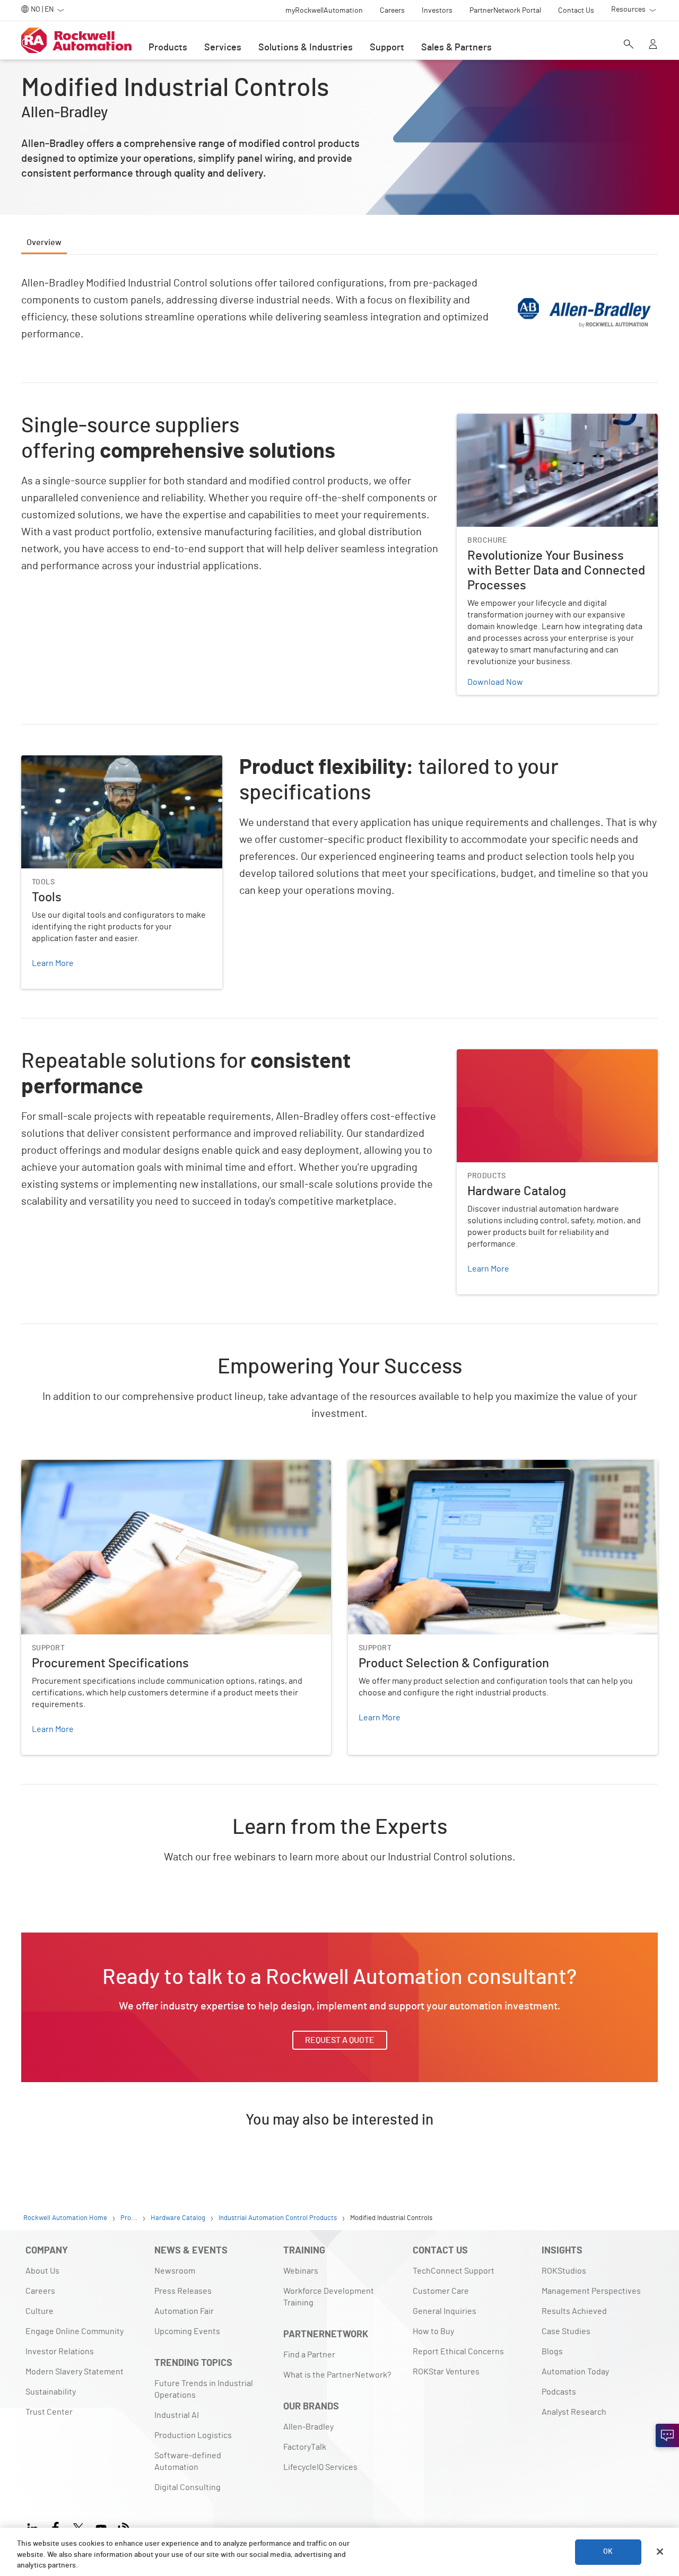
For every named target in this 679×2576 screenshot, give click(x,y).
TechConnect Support (454, 2271)
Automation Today (575, 2372)
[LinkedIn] (35, 2526)
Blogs (552, 2352)
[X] (78, 2526)
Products (168, 48)
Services (223, 48)
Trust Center (49, 2412)
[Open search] (629, 45)
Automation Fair (184, 2311)
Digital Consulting (188, 2487)
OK (608, 2552)
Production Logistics (193, 2435)
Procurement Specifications (73, 1466)
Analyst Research (574, 2412)
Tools (31, 762)
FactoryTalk (305, 2447)
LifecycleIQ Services (320, 2467)
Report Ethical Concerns (458, 2352)
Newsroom (175, 2271)
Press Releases (183, 2291)
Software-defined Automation (188, 2461)
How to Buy (433, 2331)
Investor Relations (60, 2352)
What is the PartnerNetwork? (337, 2375)
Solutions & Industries (306, 48)
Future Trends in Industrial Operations (204, 2389)
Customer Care (441, 2291)
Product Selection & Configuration (412, 1466)
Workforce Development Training (329, 2297)
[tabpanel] (339, 1215)
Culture (40, 2311)
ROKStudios (564, 2271)
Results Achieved (574, 2311)
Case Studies (566, 2331)
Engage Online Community (75, 2331)
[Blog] (124, 2526)
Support (387, 48)
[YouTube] (101, 2526)
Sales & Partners (456, 48)
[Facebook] (55, 2526)
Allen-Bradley (308, 2427)
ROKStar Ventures (446, 2372)
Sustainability (51, 2392)
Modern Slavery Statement (75, 2372)
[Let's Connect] (667, 2435)
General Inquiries (445, 2311)
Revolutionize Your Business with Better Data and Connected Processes (549, 427)
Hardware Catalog (490, 1056)
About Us (42, 2271)
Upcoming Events (187, 2331)
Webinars (301, 2271)
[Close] (660, 2552)
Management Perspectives (591, 2291)
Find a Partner (309, 2355)
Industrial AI (177, 2415)
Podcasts (559, 2392)
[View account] (653, 45)
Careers (40, 2291)
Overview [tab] (44, 242)
